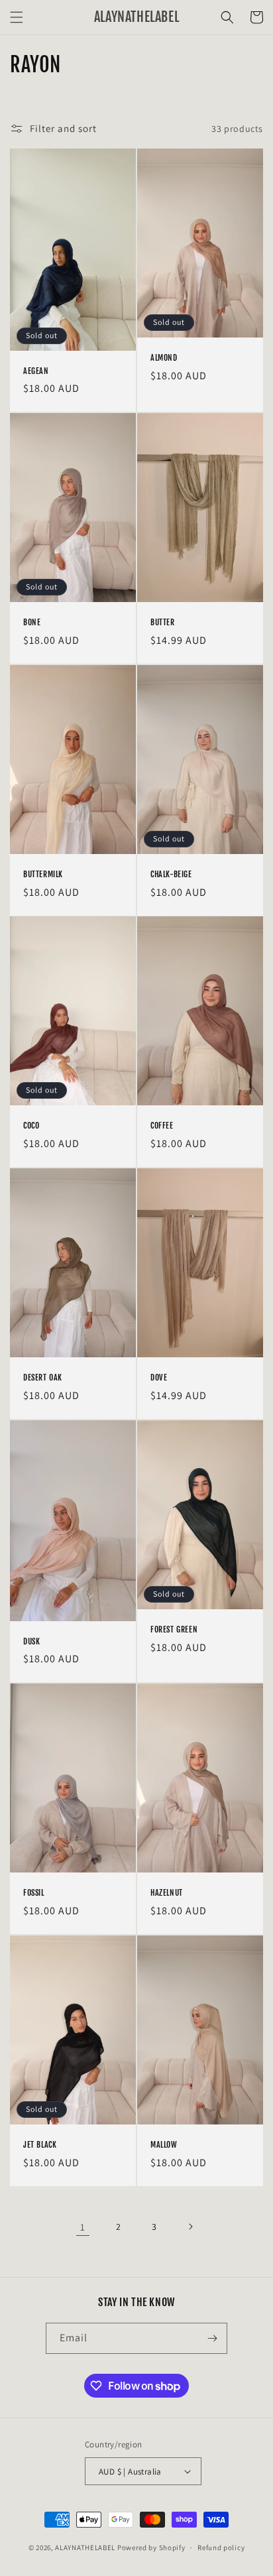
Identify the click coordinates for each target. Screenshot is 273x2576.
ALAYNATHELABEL (85, 2547)
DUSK (31, 1641)
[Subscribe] (212, 2338)
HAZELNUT (167, 1893)
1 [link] (83, 2227)
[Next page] (190, 2227)
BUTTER (163, 622)
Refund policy (221, 2547)
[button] (17, 17)
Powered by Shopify (151, 2547)
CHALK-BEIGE (171, 874)
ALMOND (164, 358)
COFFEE (162, 1126)
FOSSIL (34, 1893)
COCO (31, 1126)
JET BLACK (40, 2145)
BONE (32, 622)
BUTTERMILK (43, 874)
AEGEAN (36, 371)
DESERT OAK (43, 1378)
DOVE (159, 1378)
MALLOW (164, 2145)
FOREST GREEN (174, 1629)
